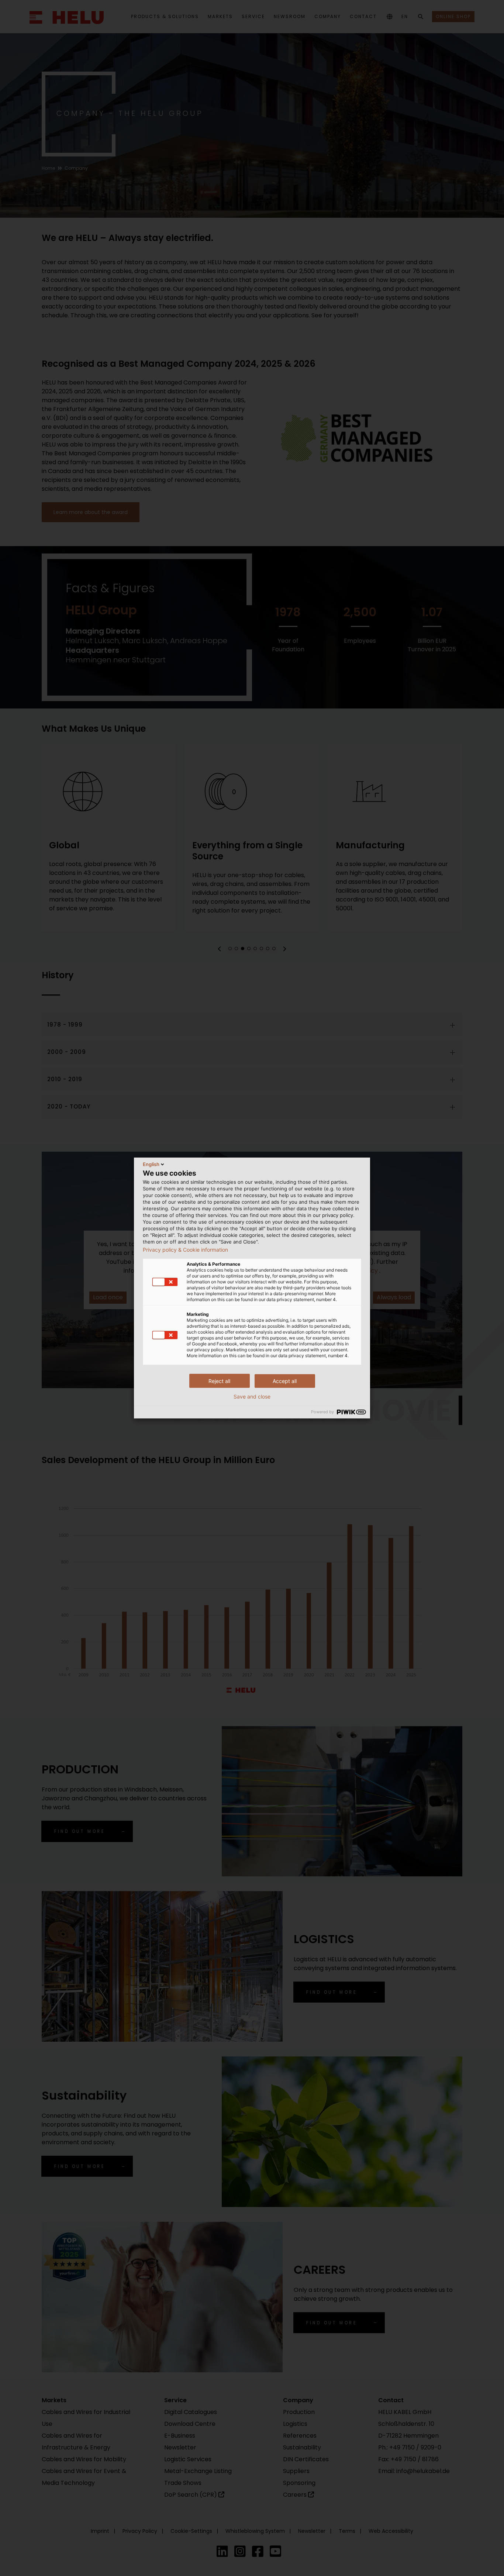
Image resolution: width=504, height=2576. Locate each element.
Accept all (285, 1381)
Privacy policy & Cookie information (185, 1250)
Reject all (219, 1381)
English (151, 1164)
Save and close (252, 1397)
